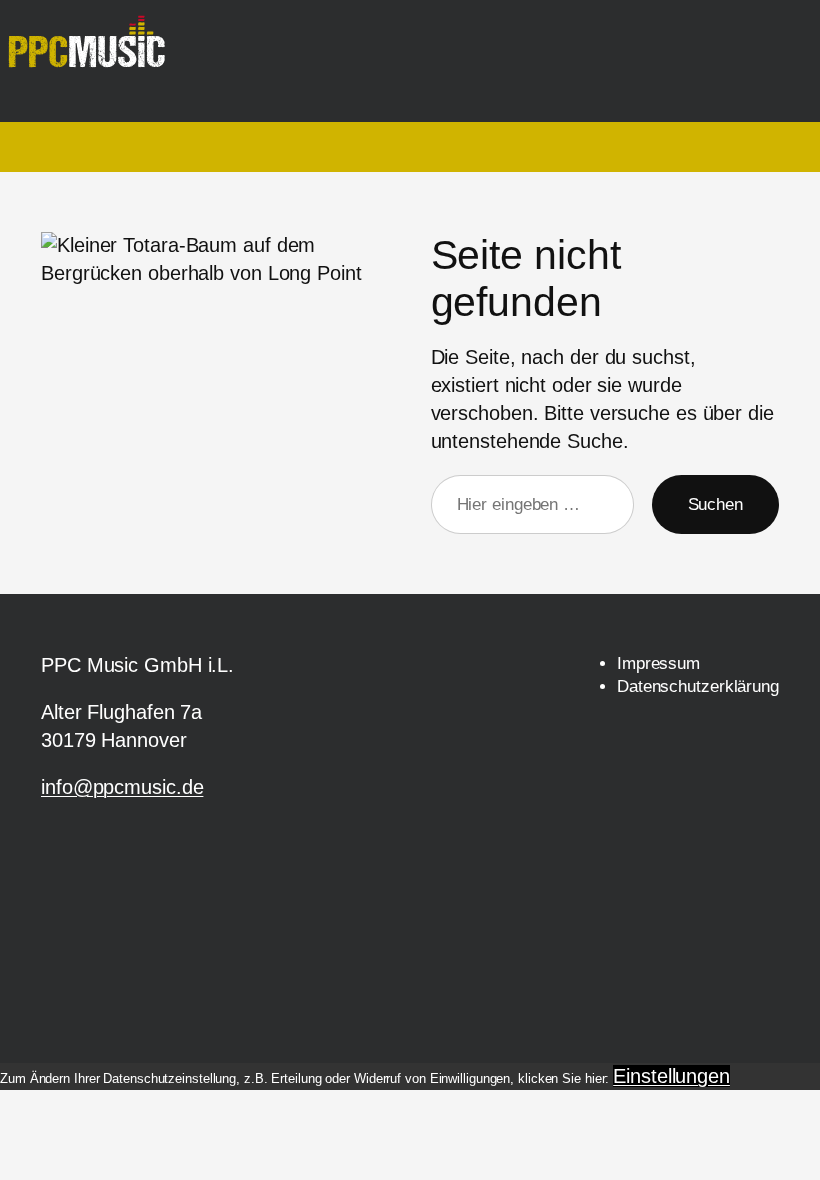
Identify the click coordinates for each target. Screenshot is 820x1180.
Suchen (715, 504)
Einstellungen (671, 1076)
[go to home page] (94, 51)
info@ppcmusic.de (122, 787)
